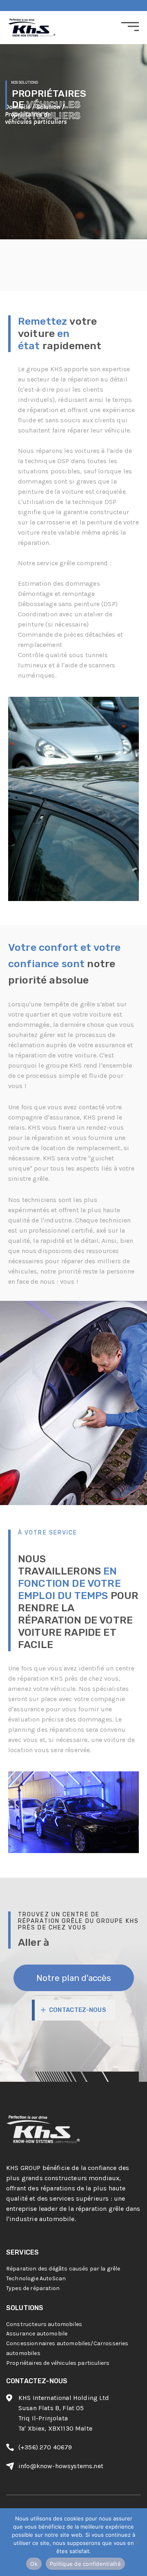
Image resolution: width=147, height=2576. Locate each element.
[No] (137, 2542)
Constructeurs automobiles (44, 2324)
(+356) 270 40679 (45, 2447)
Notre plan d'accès (74, 1978)
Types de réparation (33, 2288)
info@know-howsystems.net (61, 2466)
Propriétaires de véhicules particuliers (58, 2363)
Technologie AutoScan (36, 2278)
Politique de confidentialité (85, 2564)
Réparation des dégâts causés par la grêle (63, 2269)
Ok (34, 2564)
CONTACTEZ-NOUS (78, 2010)
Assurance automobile (37, 2334)
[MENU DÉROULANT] (130, 27)
